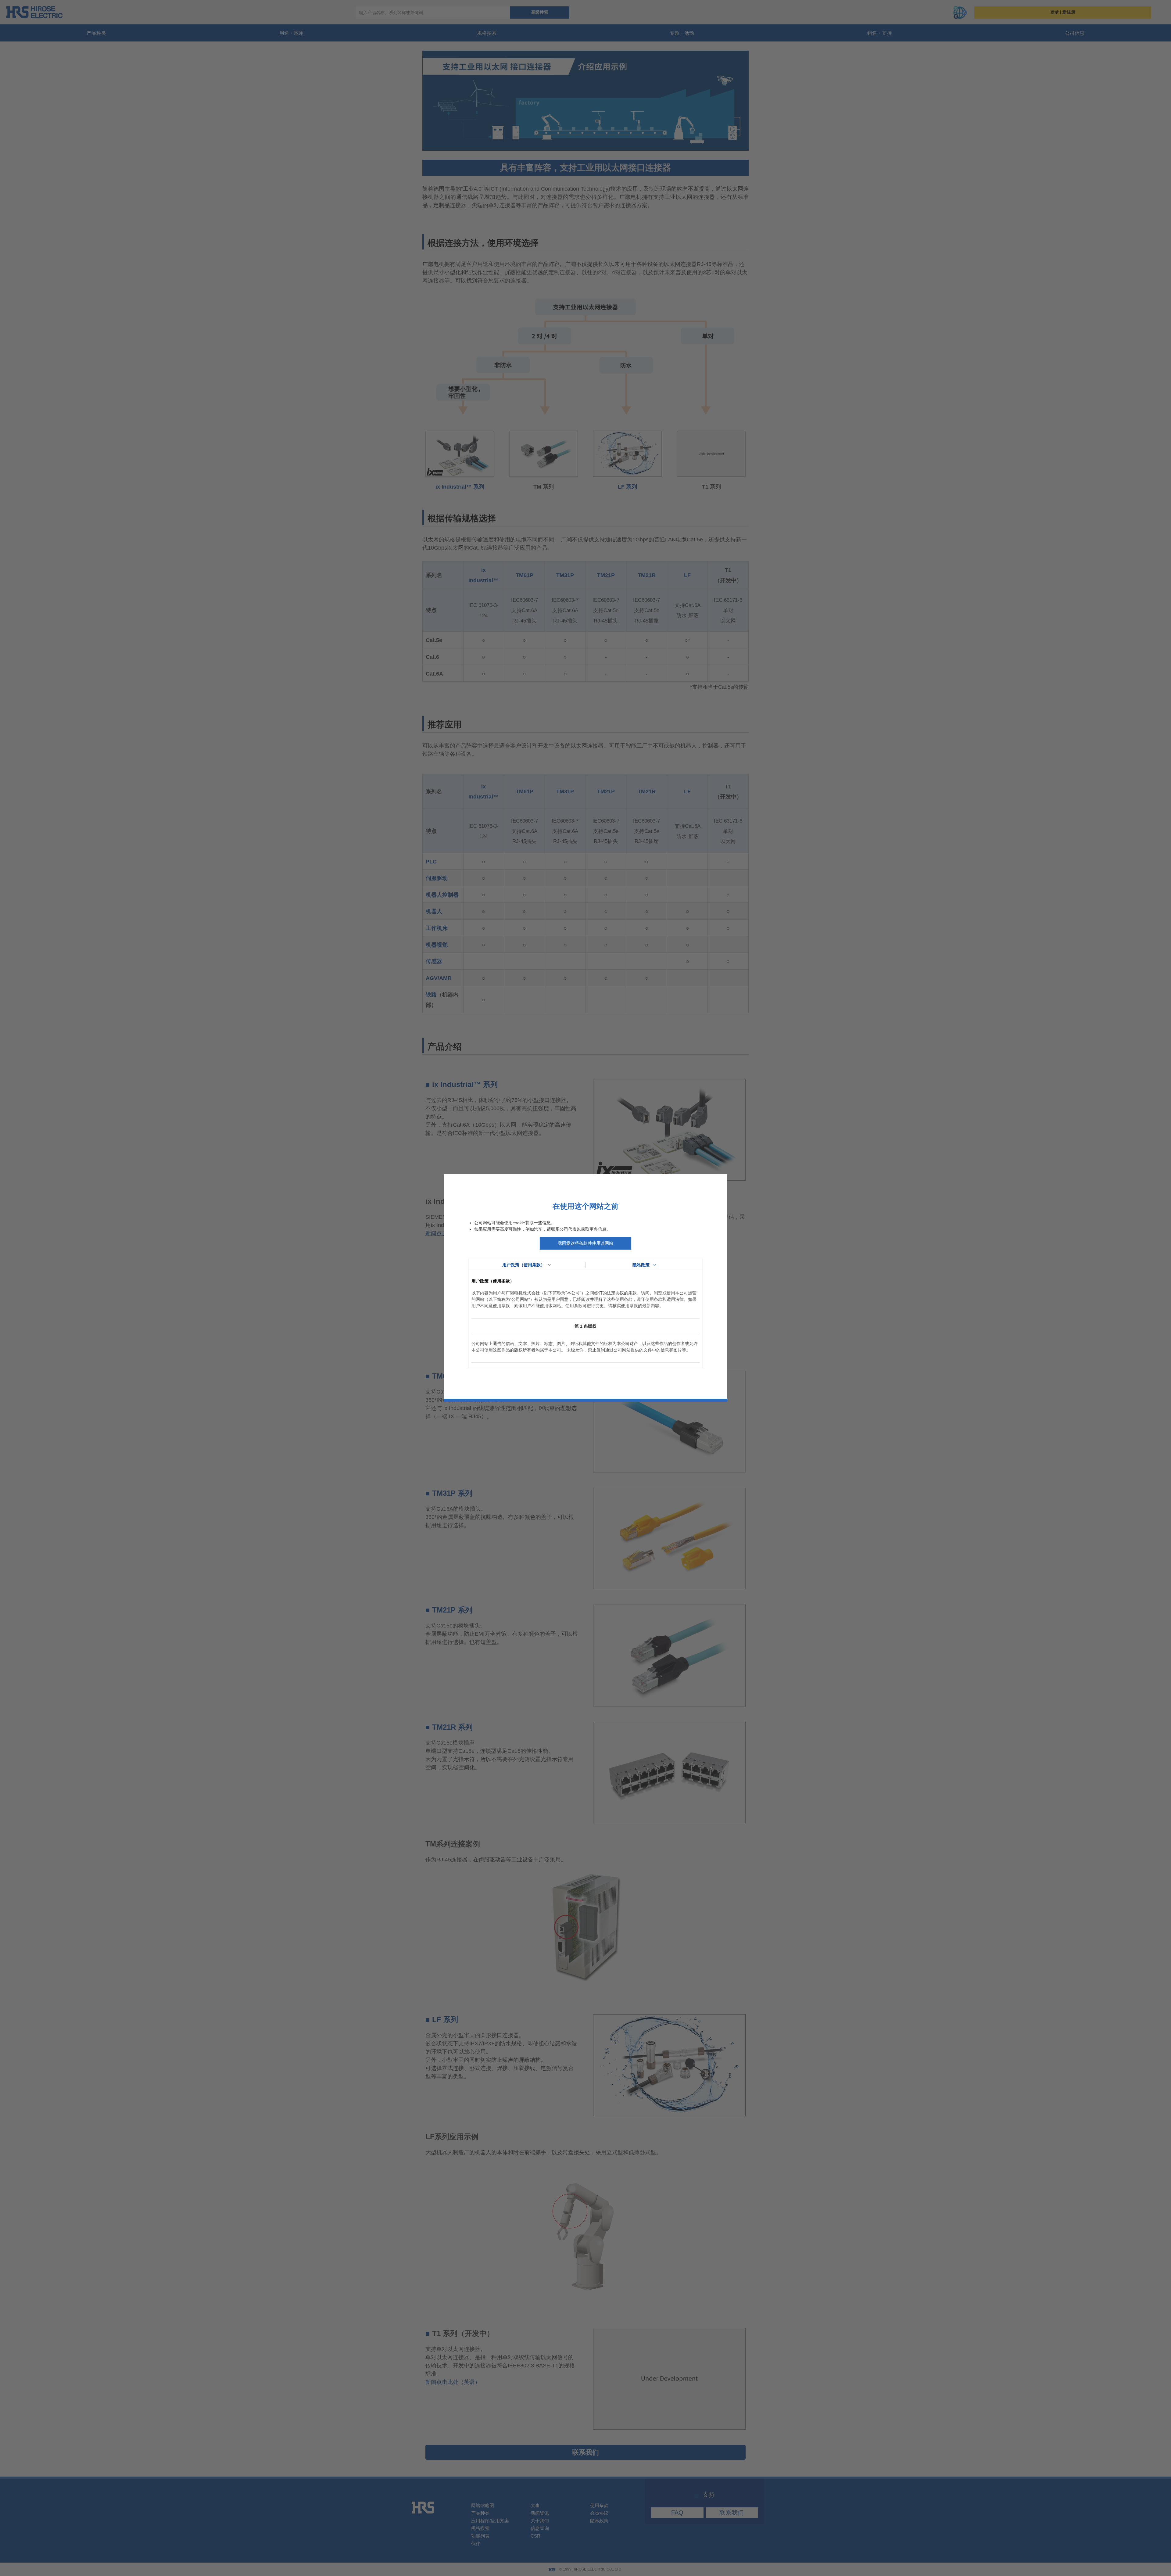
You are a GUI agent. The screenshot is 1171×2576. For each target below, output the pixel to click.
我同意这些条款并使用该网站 (585, 1243)
